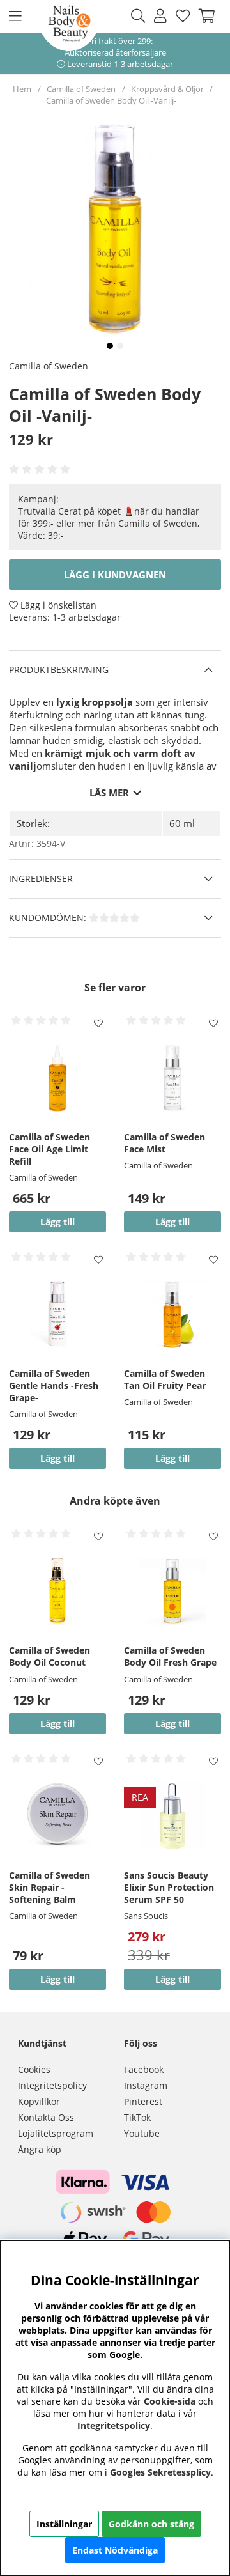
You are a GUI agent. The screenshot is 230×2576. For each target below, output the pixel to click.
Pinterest (143, 2101)
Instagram (146, 2085)
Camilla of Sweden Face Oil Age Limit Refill (50, 1149)
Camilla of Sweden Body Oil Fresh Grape (170, 1656)
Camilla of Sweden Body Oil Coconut (50, 1656)
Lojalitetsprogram (56, 2133)
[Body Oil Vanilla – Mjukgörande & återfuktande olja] (110, 346)
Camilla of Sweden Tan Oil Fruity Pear (165, 1379)
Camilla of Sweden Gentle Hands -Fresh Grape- (54, 1385)
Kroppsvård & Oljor (167, 89)
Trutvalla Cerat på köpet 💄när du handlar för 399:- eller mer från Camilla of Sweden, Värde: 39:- (109, 523)
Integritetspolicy (52, 2085)
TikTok (137, 2117)
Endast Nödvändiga (115, 2550)
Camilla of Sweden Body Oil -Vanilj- (111, 100)
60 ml (182, 823)
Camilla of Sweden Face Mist (165, 1143)
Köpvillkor (39, 2101)
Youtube (142, 2133)
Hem (22, 89)
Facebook (144, 2069)
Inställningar (64, 2524)
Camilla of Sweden (81, 89)
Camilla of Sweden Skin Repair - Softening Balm (50, 1887)
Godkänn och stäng (151, 2524)
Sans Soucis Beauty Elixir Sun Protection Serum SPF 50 (169, 1887)
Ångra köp (40, 2149)
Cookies (34, 2069)
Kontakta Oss (46, 2117)
